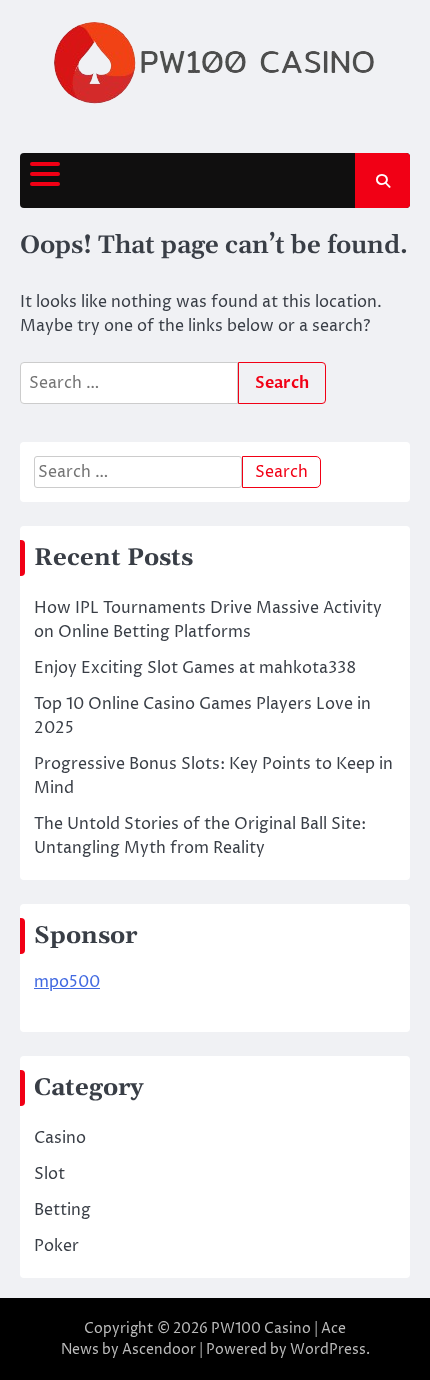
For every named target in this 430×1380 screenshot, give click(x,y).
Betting (62, 1210)
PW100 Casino (261, 1328)
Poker (56, 1246)
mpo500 (67, 982)
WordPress (328, 1349)
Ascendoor (159, 1349)
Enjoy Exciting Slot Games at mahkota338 (195, 668)
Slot (49, 1174)
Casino (60, 1138)
